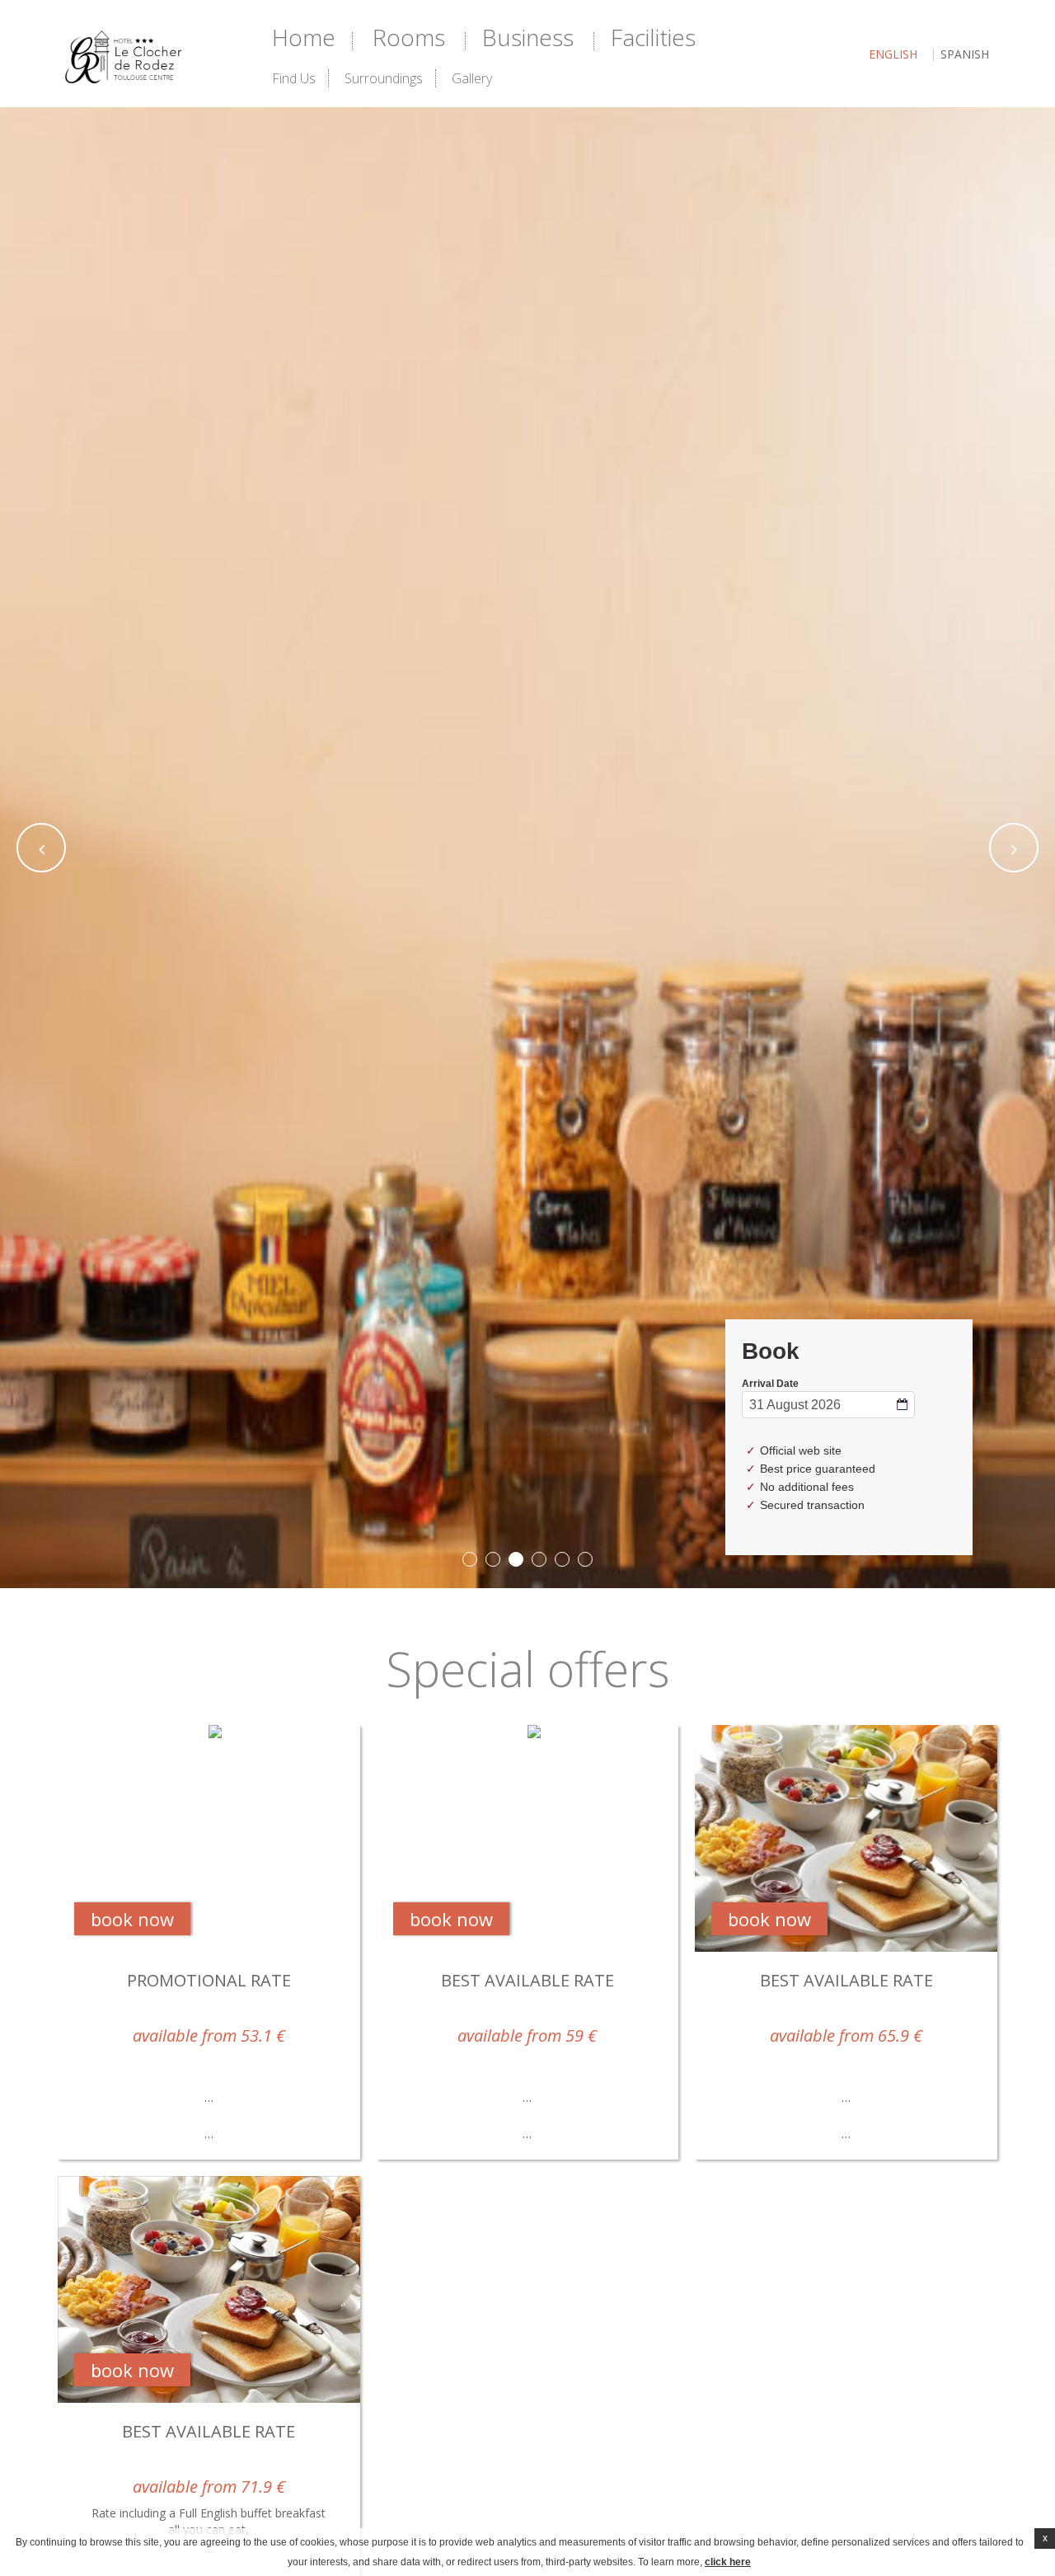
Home (304, 37)
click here (728, 2562)
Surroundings (384, 78)
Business (528, 37)
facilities (653, 37)
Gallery (472, 78)
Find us (294, 78)
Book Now (132, 1919)
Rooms (409, 37)
